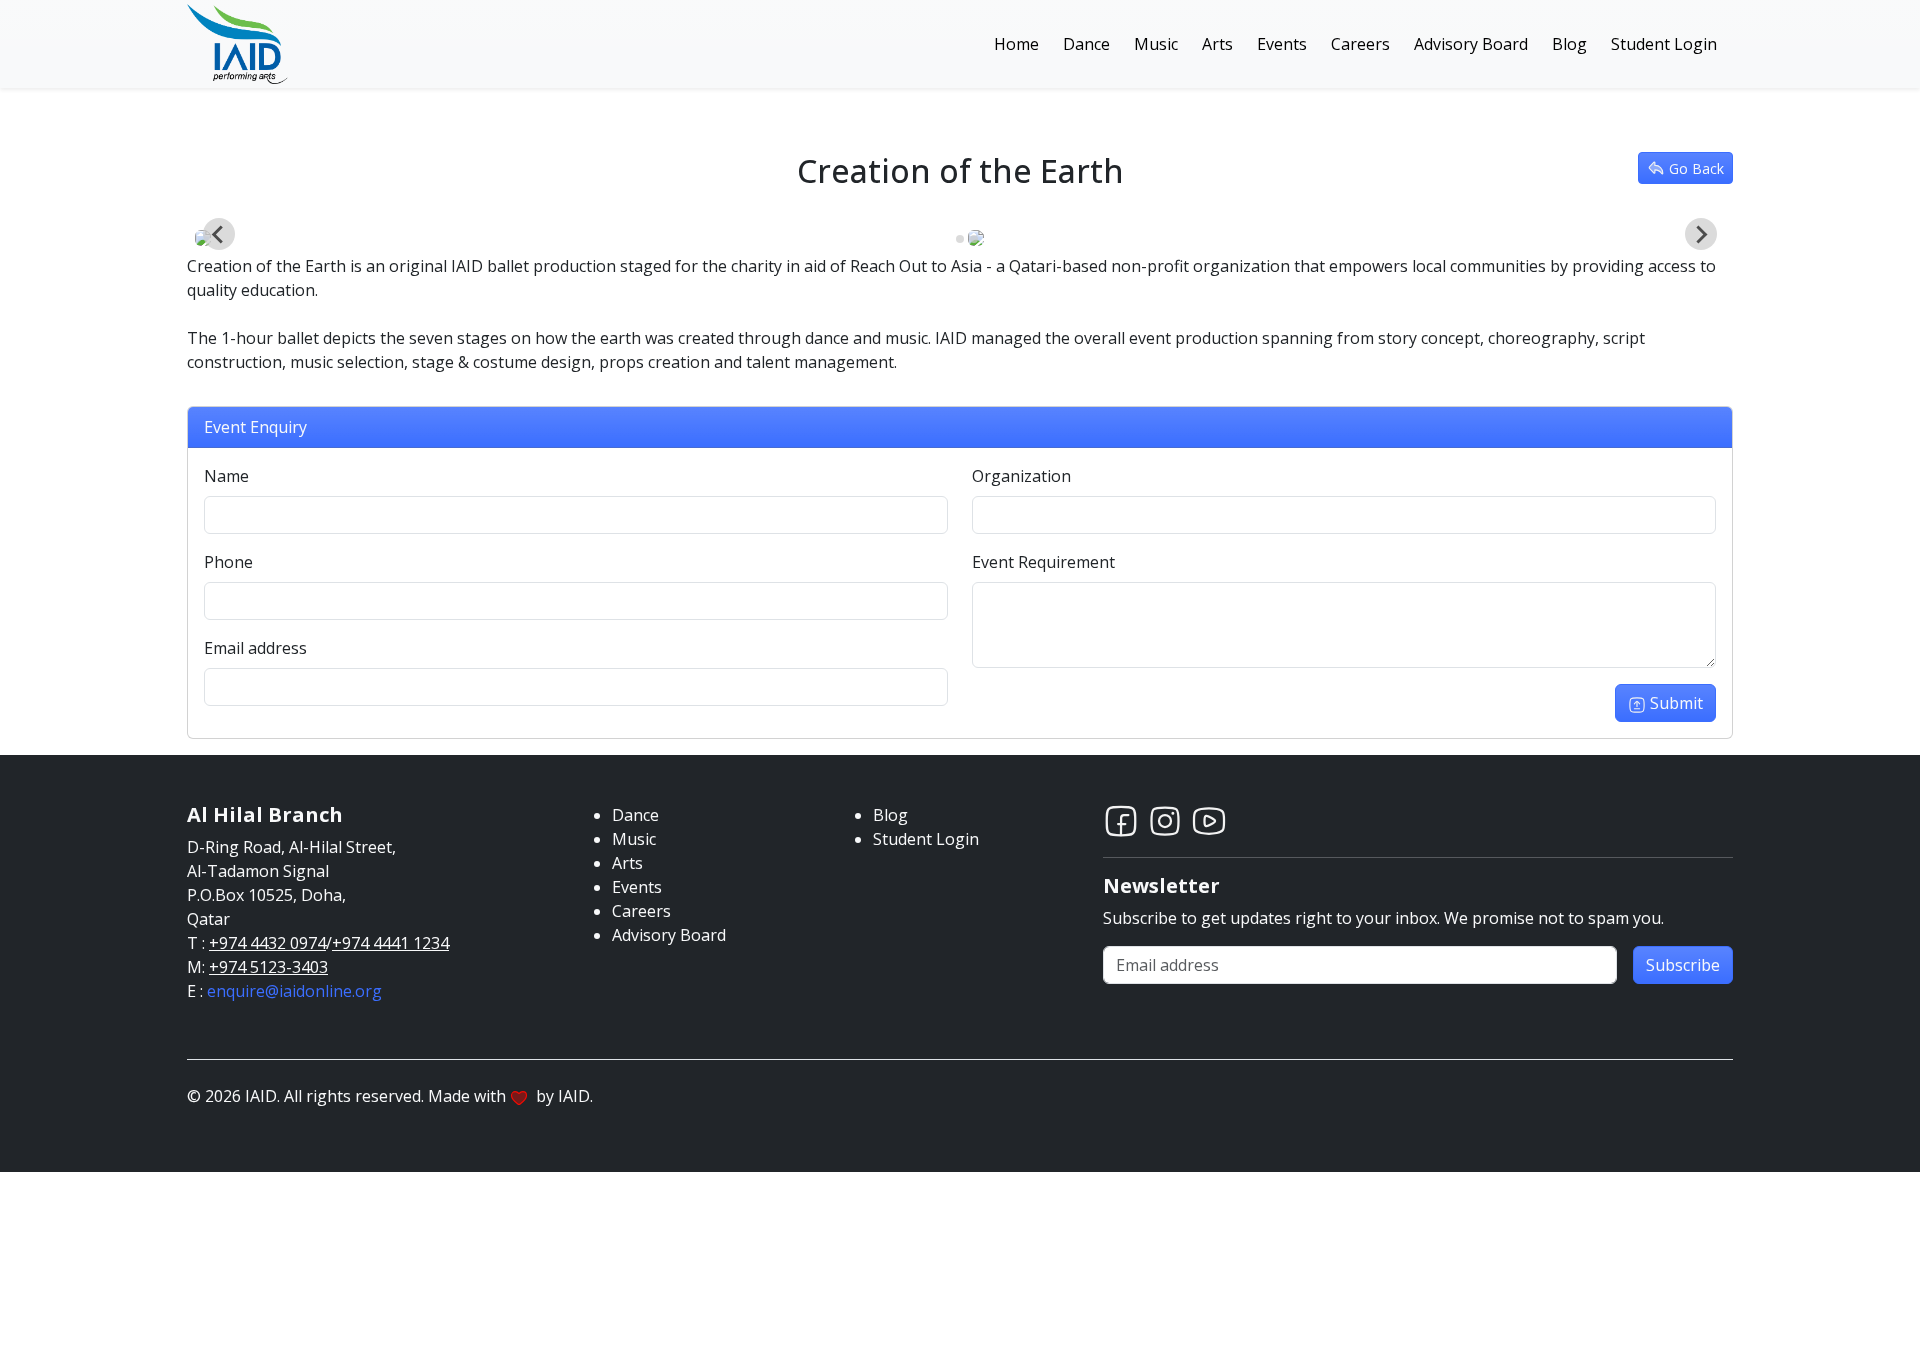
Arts (1217, 44)
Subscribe (1683, 965)
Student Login (1664, 44)
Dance (1086, 44)
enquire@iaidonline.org (294, 991)
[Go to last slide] (219, 234)
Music (1156, 44)
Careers (1360, 44)
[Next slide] (1701, 234)
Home (1016, 44)
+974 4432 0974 (267, 943)
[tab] (945, 239)
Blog (1569, 44)
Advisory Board (1471, 44)
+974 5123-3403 (268, 967)
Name (226, 476)
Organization (1021, 476)
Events (1282, 44)
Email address (255, 648)
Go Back (1696, 168)
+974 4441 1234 (390, 943)
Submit (1676, 703)
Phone (228, 562)
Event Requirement (1043, 562)
